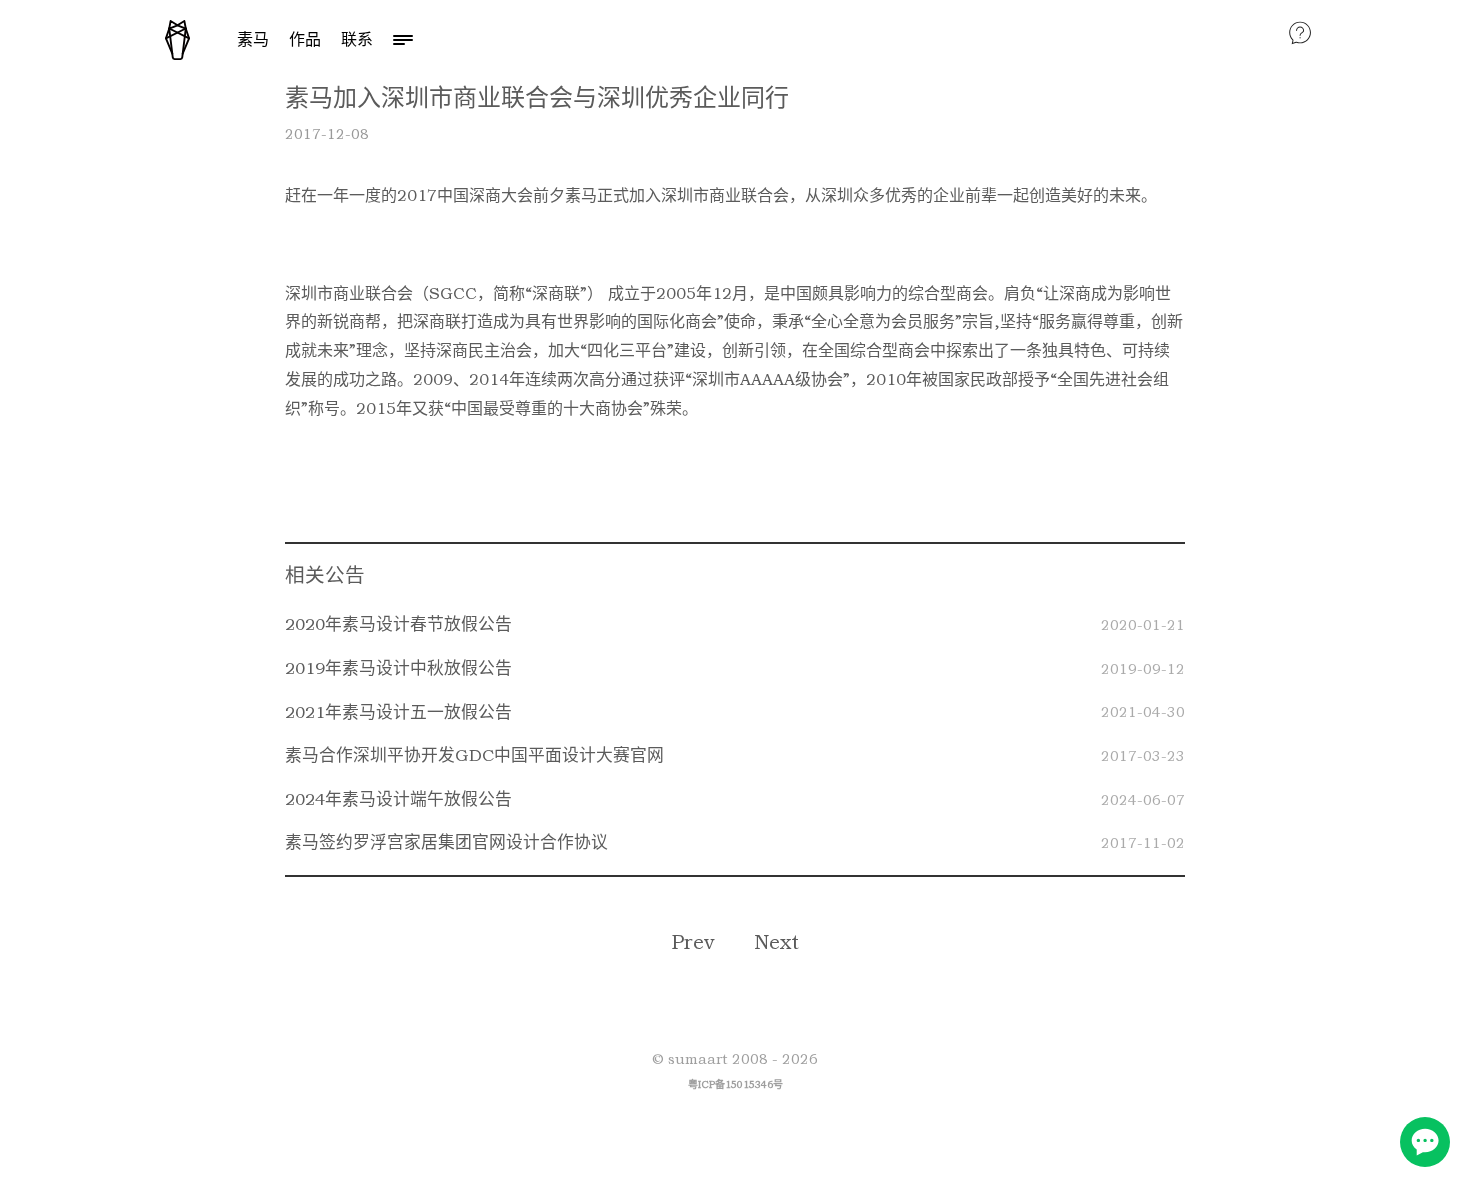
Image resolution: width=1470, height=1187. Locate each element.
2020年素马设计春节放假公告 (398, 624)
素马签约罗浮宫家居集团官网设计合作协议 (446, 842)
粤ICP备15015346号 (735, 1084)
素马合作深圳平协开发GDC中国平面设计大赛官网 (474, 755)
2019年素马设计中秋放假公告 (398, 668)
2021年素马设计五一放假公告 (398, 712)
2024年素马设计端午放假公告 (398, 799)
